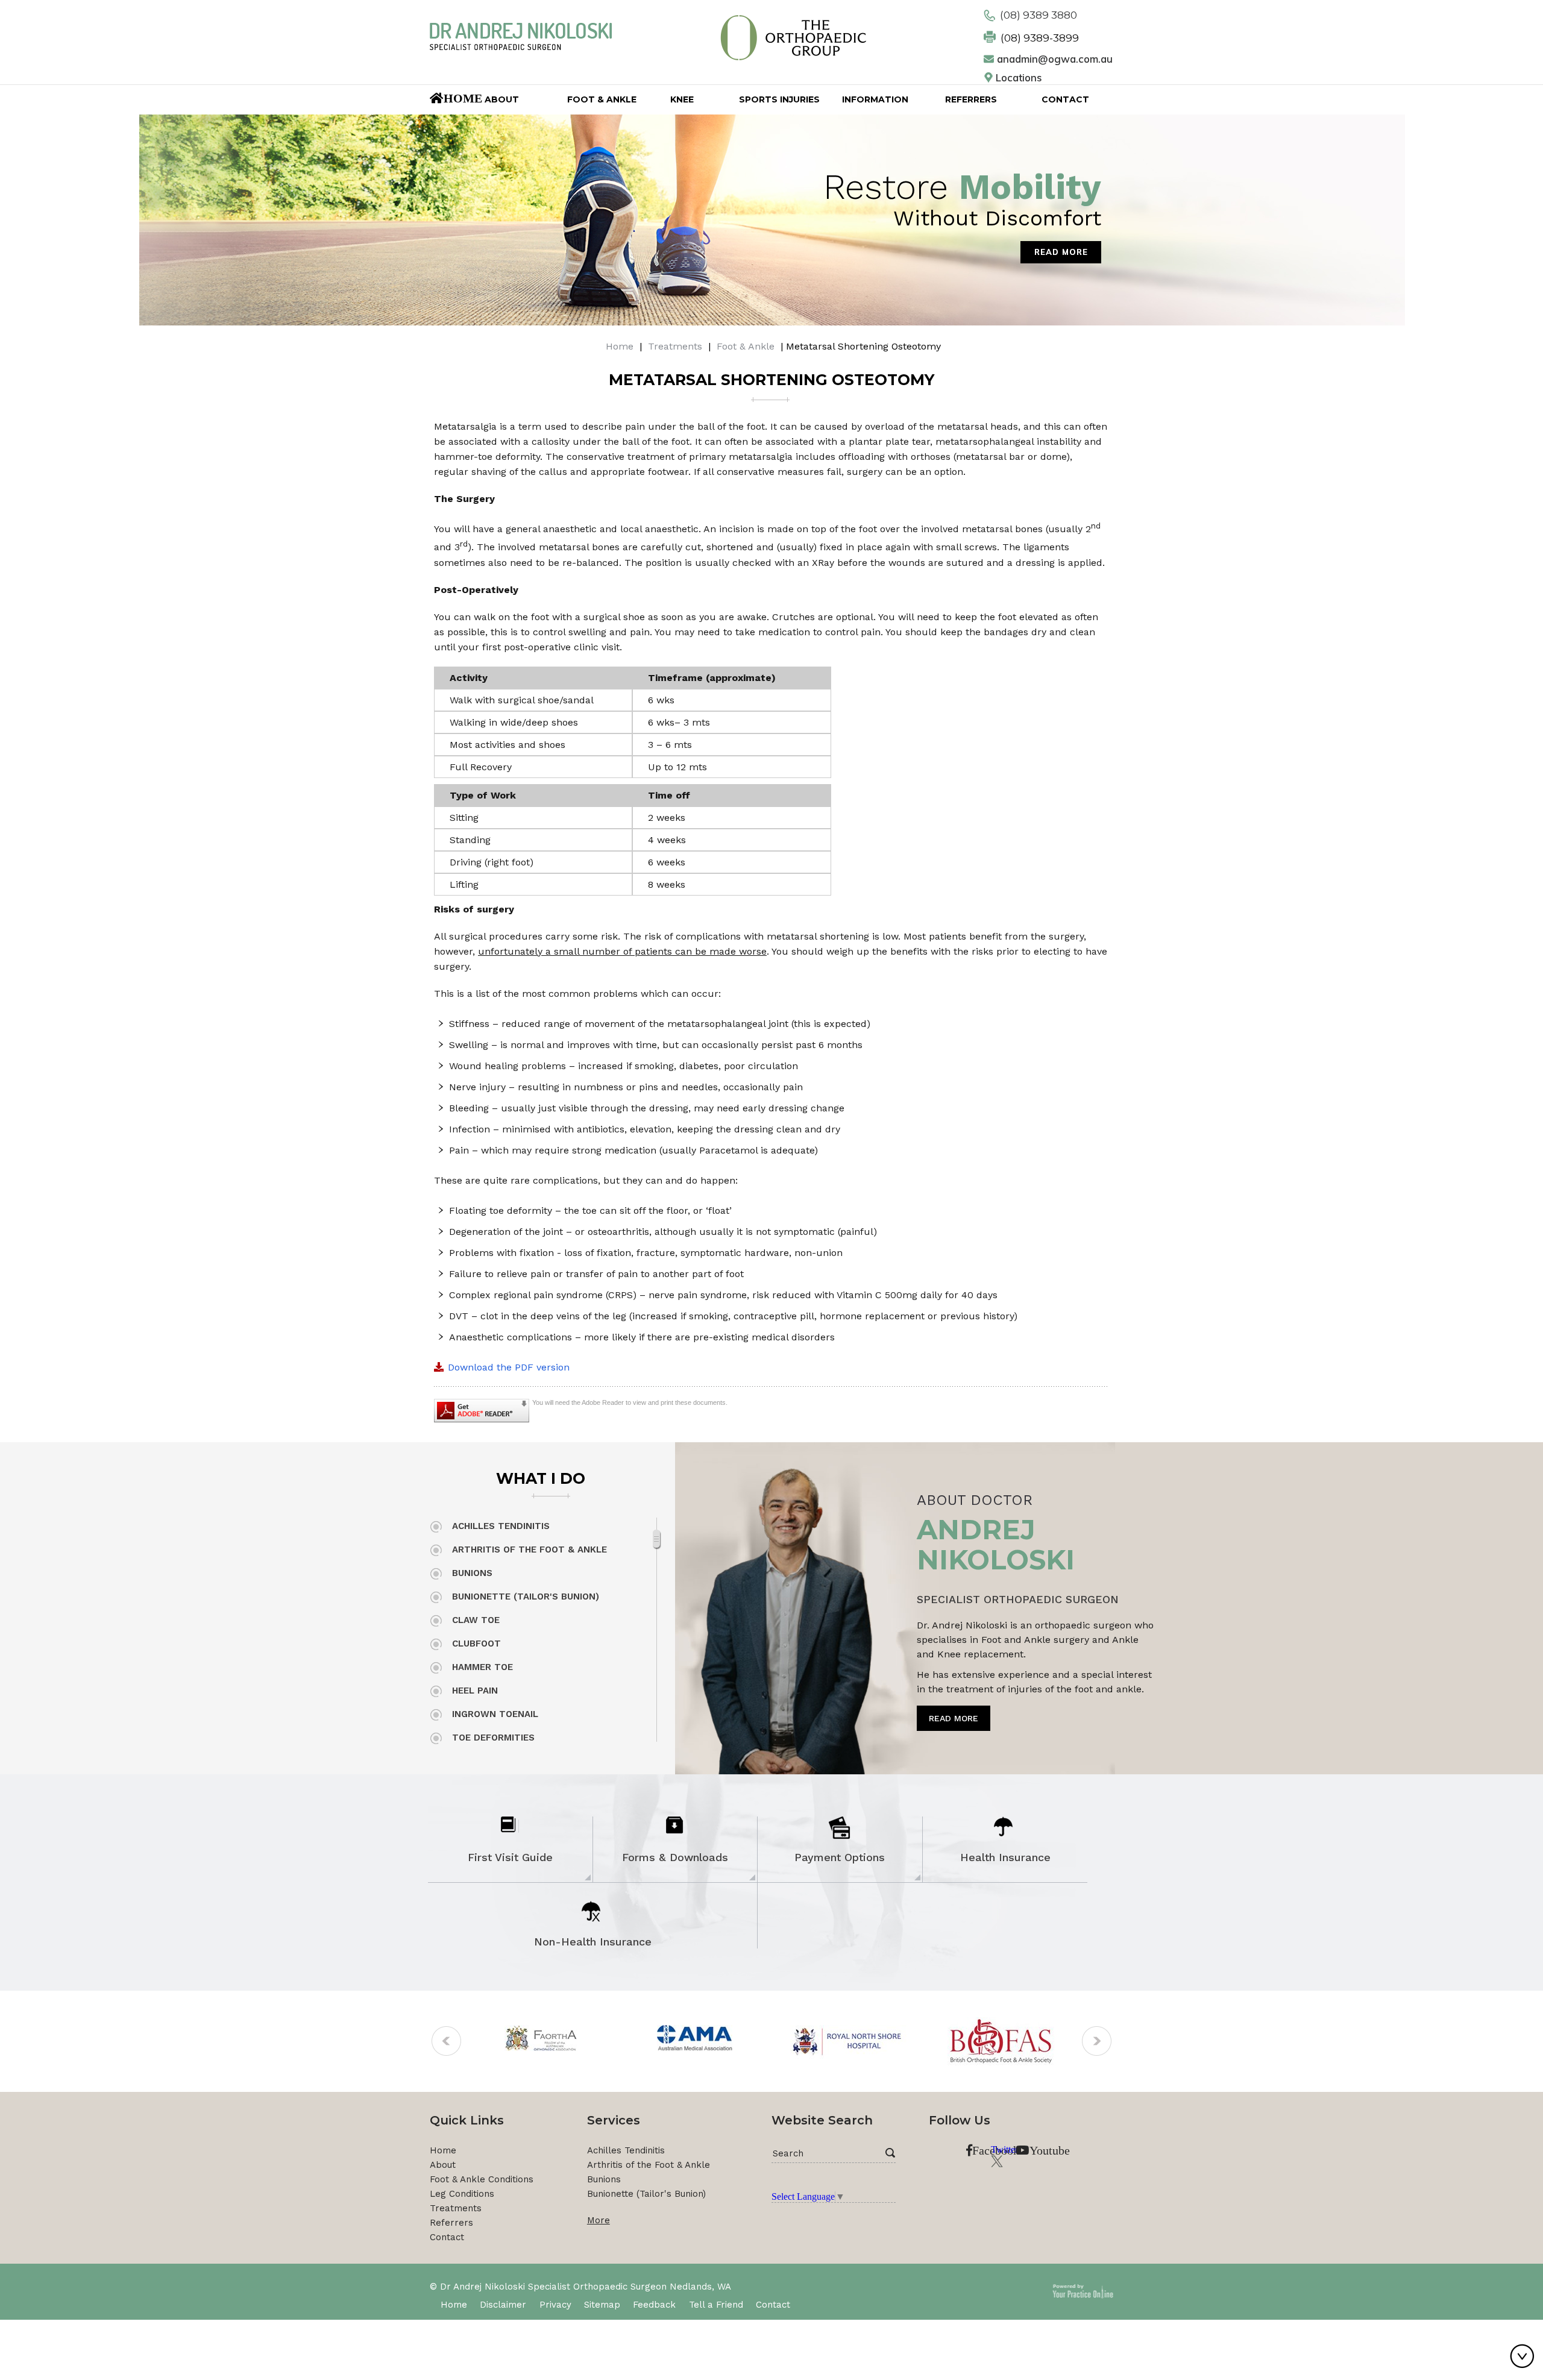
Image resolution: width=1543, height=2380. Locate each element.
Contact (447, 2237)
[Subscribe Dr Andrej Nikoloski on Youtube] (1022, 2151)
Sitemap (602, 2305)
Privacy (555, 2305)
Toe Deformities (493, 1738)
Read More (1061, 252)
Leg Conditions (462, 2194)
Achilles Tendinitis (501, 1526)
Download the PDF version (509, 1367)
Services (614, 2120)
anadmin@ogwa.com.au (1055, 59)
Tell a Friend (716, 2305)
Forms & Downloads (675, 1857)
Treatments (675, 346)
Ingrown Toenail (495, 1714)
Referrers (451, 2223)
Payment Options (840, 1857)
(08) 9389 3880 (1039, 15)
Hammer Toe (482, 1667)
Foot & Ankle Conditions (482, 2179)
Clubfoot (476, 1644)
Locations (1019, 78)
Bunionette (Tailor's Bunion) (526, 1597)
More (599, 2220)
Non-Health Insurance (593, 1942)
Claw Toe (476, 1620)
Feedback (654, 2305)
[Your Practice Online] (1083, 2290)
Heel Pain (475, 1691)
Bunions (472, 1573)
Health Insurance (1005, 1857)
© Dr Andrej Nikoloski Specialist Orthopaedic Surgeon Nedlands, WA (580, 2287)
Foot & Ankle (746, 346)
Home (620, 346)
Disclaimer (503, 2305)
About (443, 2165)
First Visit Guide (510, 1857)
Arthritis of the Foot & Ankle (530, 1550)
